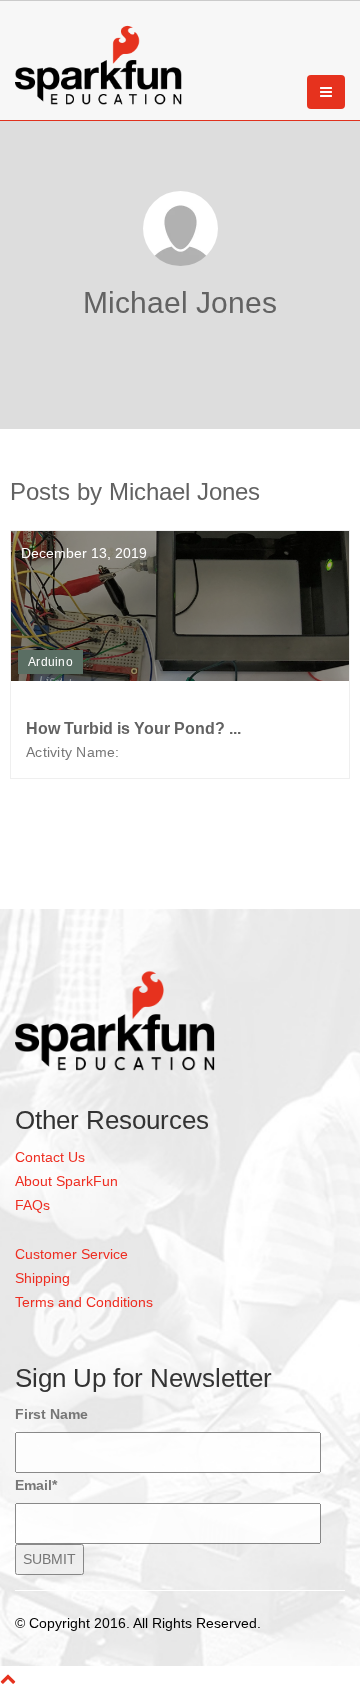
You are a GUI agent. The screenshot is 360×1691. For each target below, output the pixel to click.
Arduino (50, 662)
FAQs (32, 1205)
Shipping (42, 1278)
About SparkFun (66, 1181)
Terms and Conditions (84, 1302)
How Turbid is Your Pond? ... (133, 728)
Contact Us (50, 1157)
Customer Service (71, 1254)
